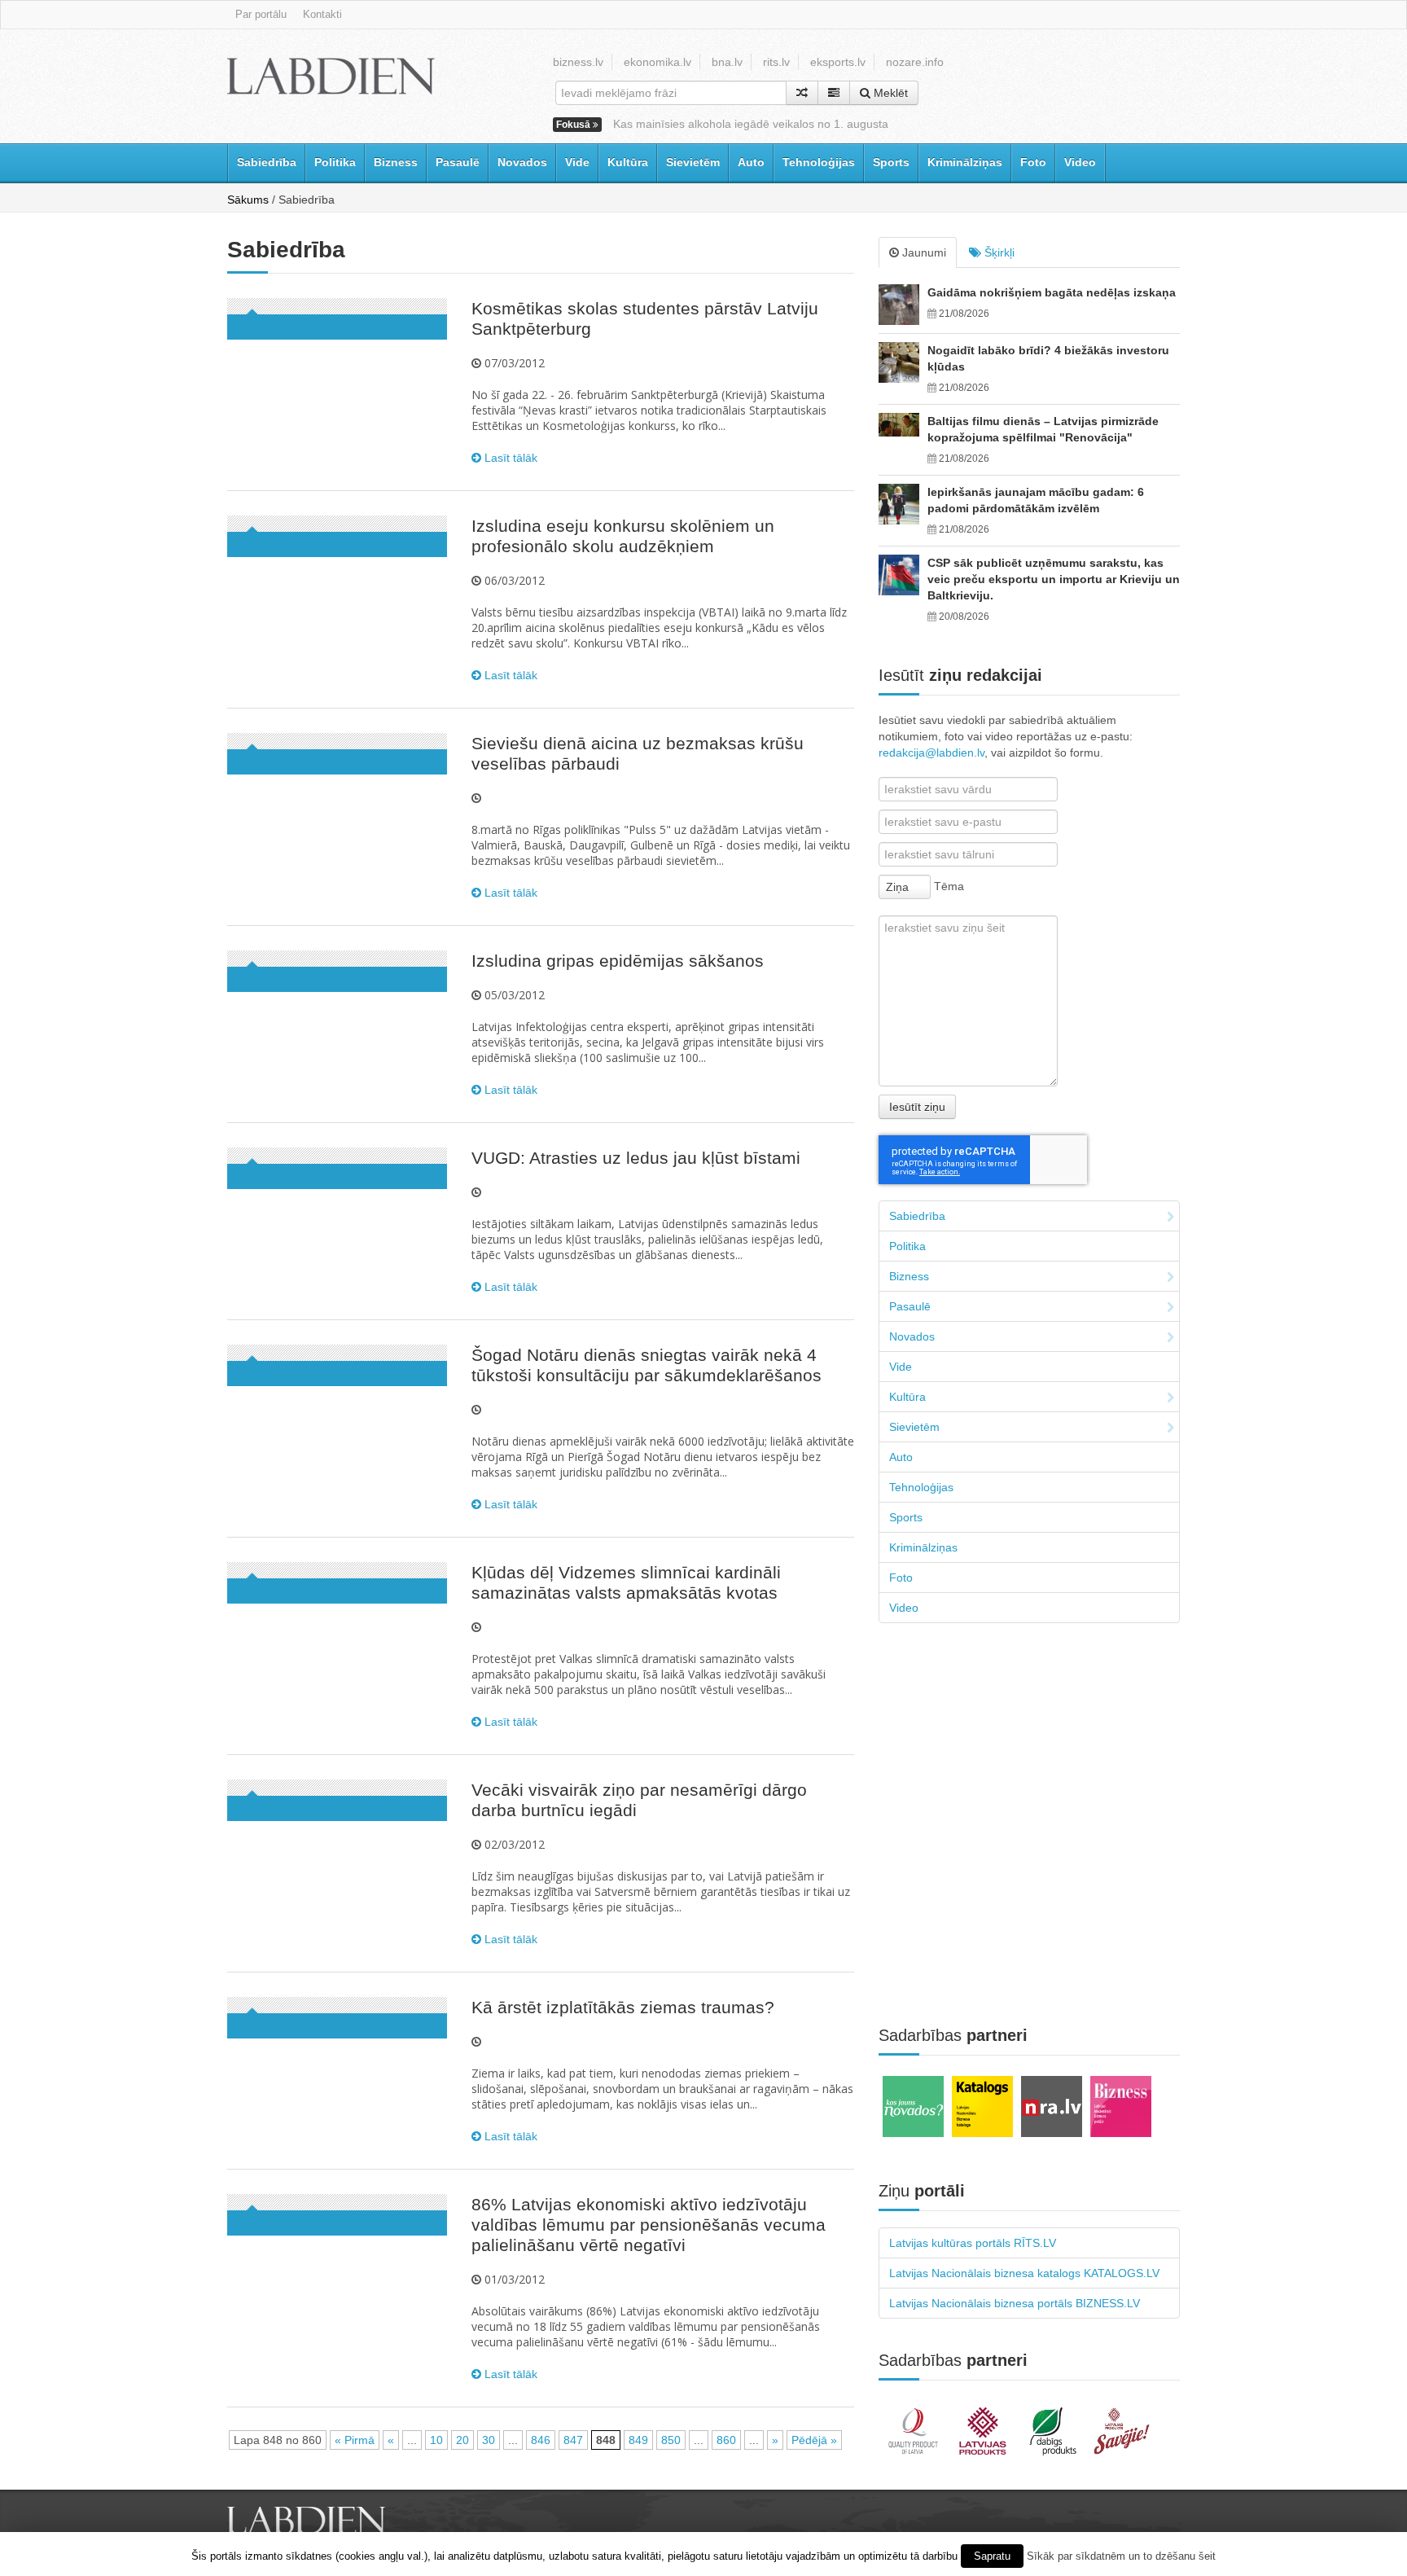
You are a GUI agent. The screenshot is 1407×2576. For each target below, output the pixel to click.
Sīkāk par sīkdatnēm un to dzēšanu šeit (1121, 2556)
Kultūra (628, 162)
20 (462, 2440)
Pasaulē (458, 162)
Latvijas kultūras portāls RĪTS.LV (973, 2243)
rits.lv (776, 62)
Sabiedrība (267, 162)
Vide (577, 162)
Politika (335, 162)
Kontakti (322, 14)
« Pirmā (355, 2440)
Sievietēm (693, 162)
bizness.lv (578, 62)
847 (573, 2440)
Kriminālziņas (965, 162)
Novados (522, 162)
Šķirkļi (998, 252)
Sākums (248, 200)
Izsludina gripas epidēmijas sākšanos (618, 961)
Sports (891, 162)
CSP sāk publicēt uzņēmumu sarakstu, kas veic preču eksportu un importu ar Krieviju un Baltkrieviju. (1054, 579)
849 (638, 2440)
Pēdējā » (814, 2440)
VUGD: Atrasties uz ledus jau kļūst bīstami (636, 1158)
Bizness (396, 162)
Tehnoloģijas (819, 162)
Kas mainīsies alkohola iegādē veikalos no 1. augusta (751, 124)
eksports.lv (838, 62)
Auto (751, 162)
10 (436, 2440)
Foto (1033, 162)
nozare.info (915, 62)
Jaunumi (923, 252)
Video (1080, 162)
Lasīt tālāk (509, 458)
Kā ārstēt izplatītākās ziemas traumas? (623, 2007)
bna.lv (727, 62)
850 (671, 2440)
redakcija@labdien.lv (931, 753)
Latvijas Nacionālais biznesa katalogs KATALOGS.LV (1024, 2273)
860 (726, 2440)
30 (489, 2440)
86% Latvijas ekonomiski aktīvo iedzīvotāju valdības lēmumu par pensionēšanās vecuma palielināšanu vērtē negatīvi (649, 2225)
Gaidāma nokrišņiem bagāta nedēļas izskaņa (1052, 292)
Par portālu (261, 14)
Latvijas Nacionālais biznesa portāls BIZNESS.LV (1015, 2303)
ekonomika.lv (657, 62)
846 (541, 2440)
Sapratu (992, 2556)
